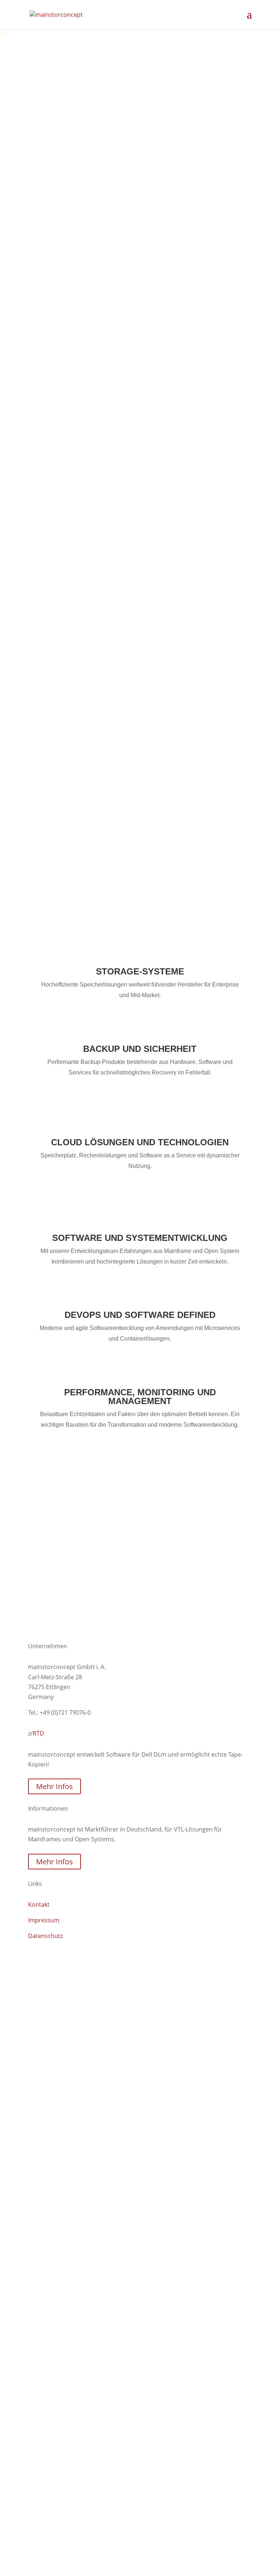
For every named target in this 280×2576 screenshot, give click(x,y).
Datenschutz (45, 1936)
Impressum (44, 1920)
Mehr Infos (55, 1786)
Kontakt (49, 1577)
